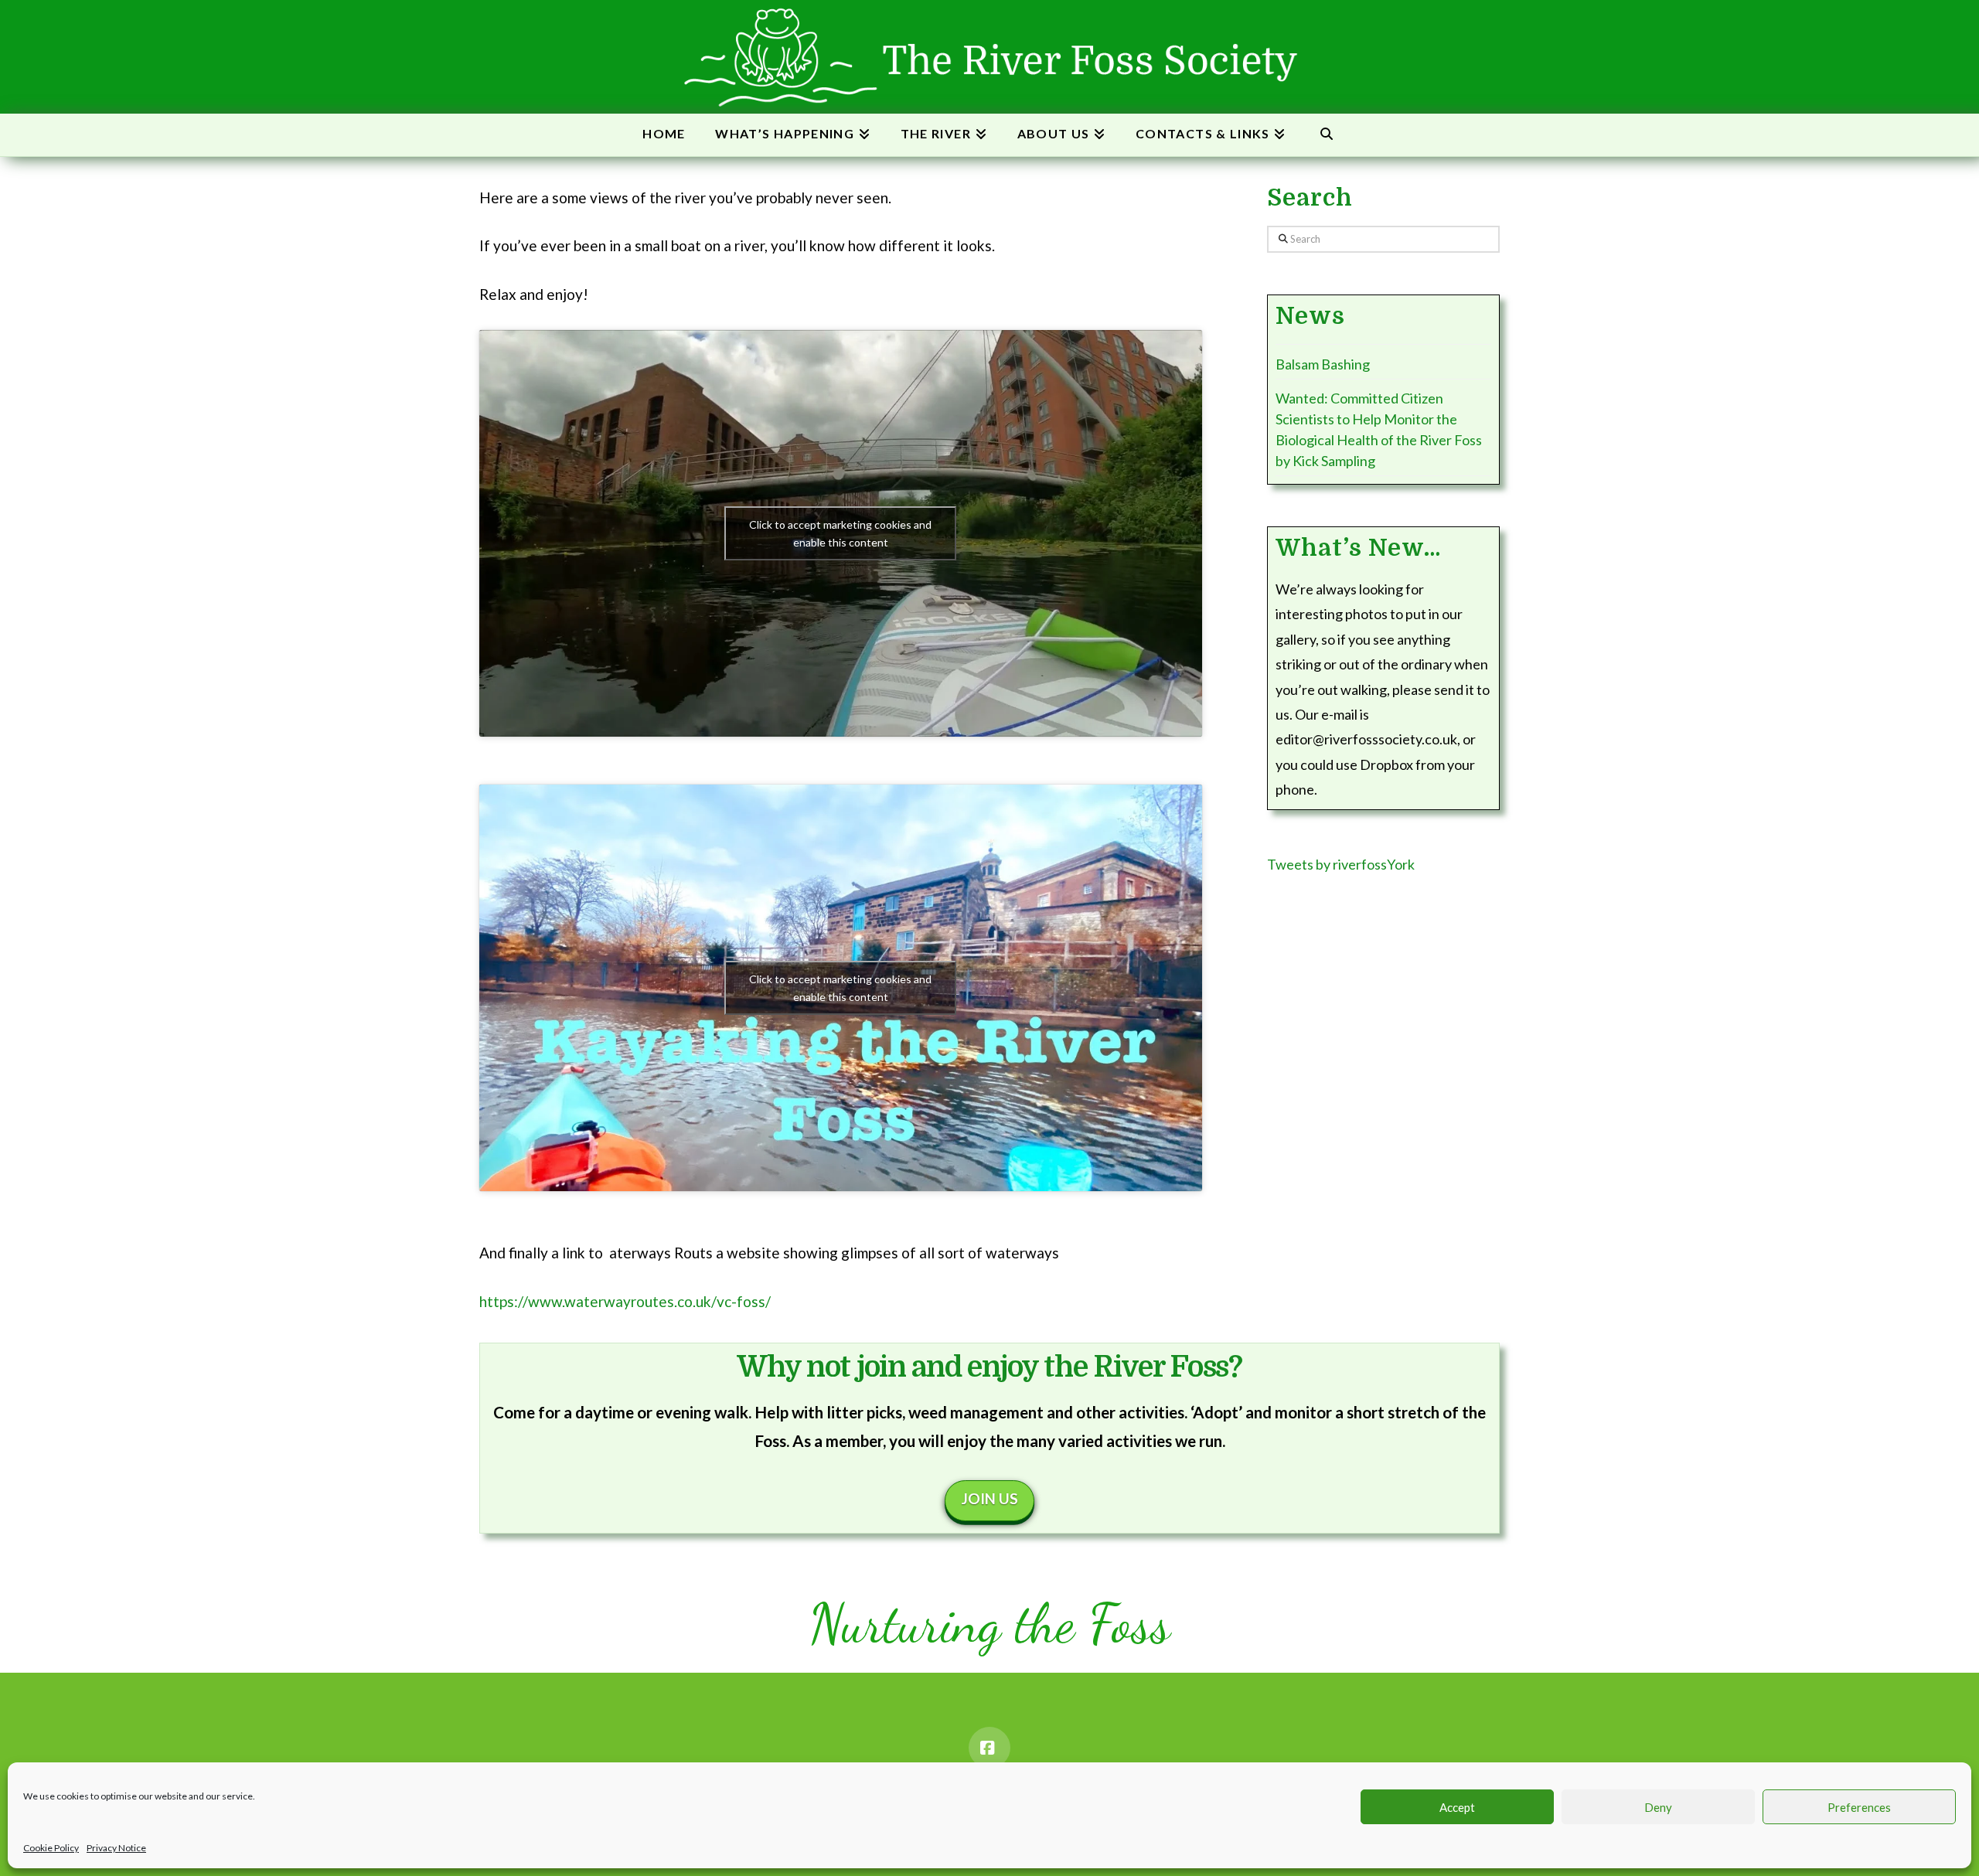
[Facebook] (989, 1748)
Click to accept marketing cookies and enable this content (840, 533)
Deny (1658, 1807)
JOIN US (990, 1498)
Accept (1457, 1807)
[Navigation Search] (1326, 135)
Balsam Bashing (1323, 364)
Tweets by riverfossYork (1341, 864)
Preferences (1859, 1807)
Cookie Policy (51, 1848)
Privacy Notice (116, 1848)
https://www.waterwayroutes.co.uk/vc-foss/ (625, 1301)
